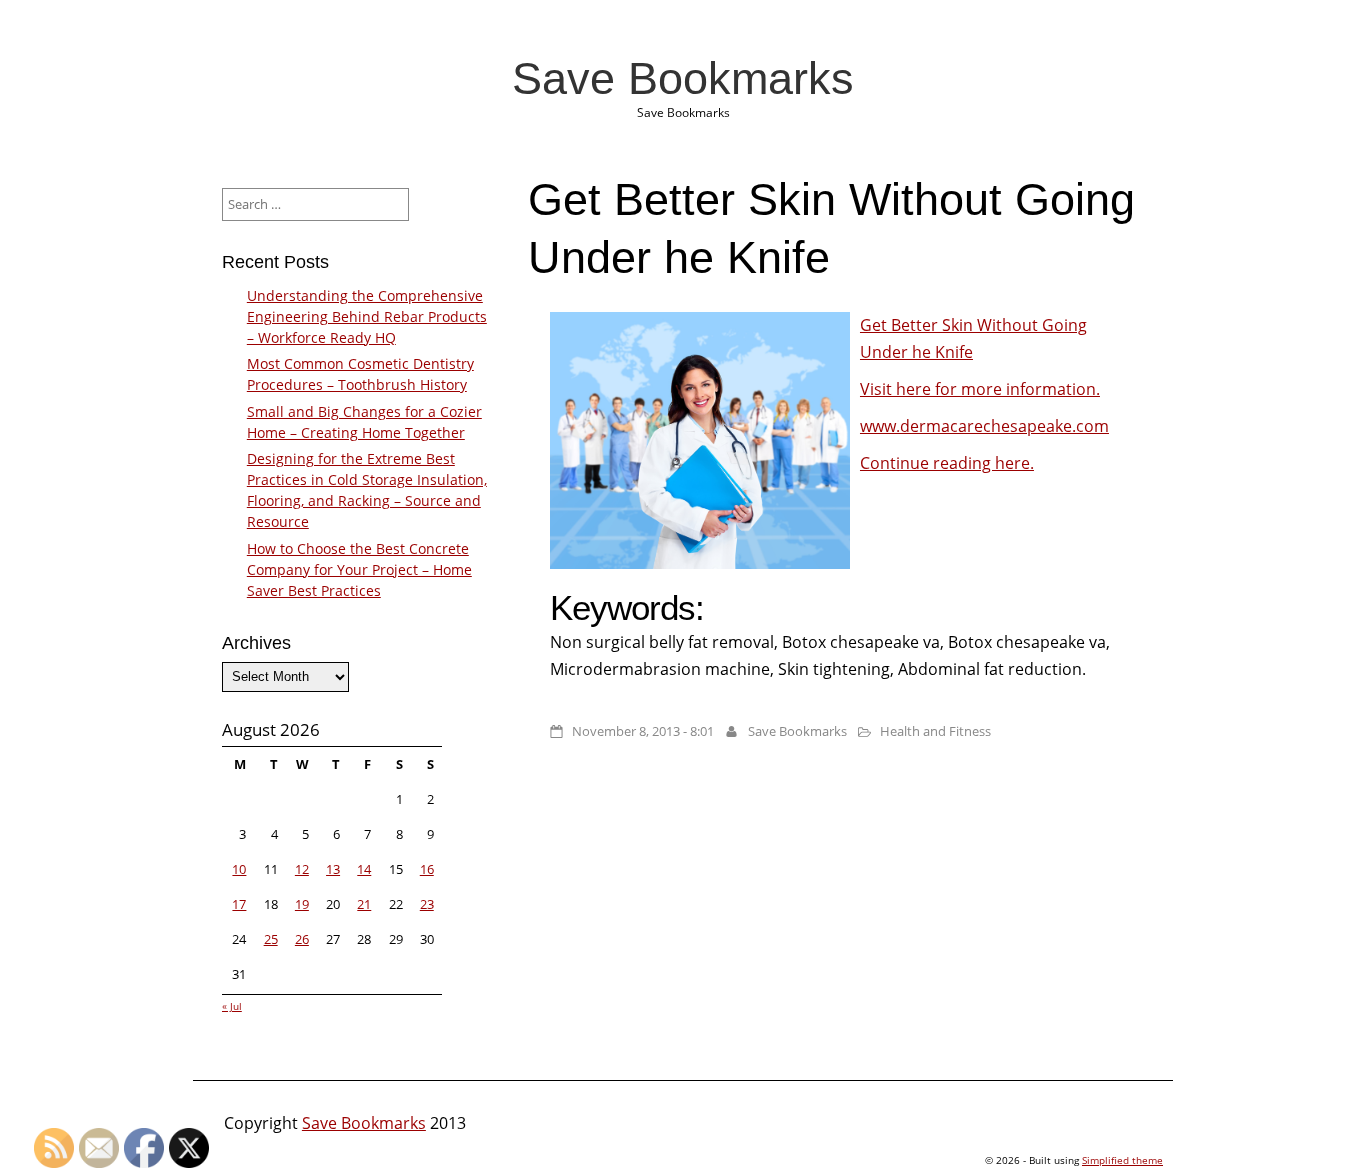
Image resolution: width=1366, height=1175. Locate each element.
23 (427, 904)
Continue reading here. (947, 463)
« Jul (232, 1006)
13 (333, 869)
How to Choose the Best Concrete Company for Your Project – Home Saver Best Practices (359, 569)
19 (302, 904)
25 (271, 939)
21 (364, 904)
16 (427, 869)
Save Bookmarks (683, 78)
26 (302, 939)
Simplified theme (1122, 1160)
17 (239, 904)
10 (239, 869)
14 (364, 869)
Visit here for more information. (980, 389)
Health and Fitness (935, 731)
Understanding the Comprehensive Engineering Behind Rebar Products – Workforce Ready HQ (367, 316)
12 (302, 869)
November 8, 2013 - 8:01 (643, 731)
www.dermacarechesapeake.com (984, 426)
